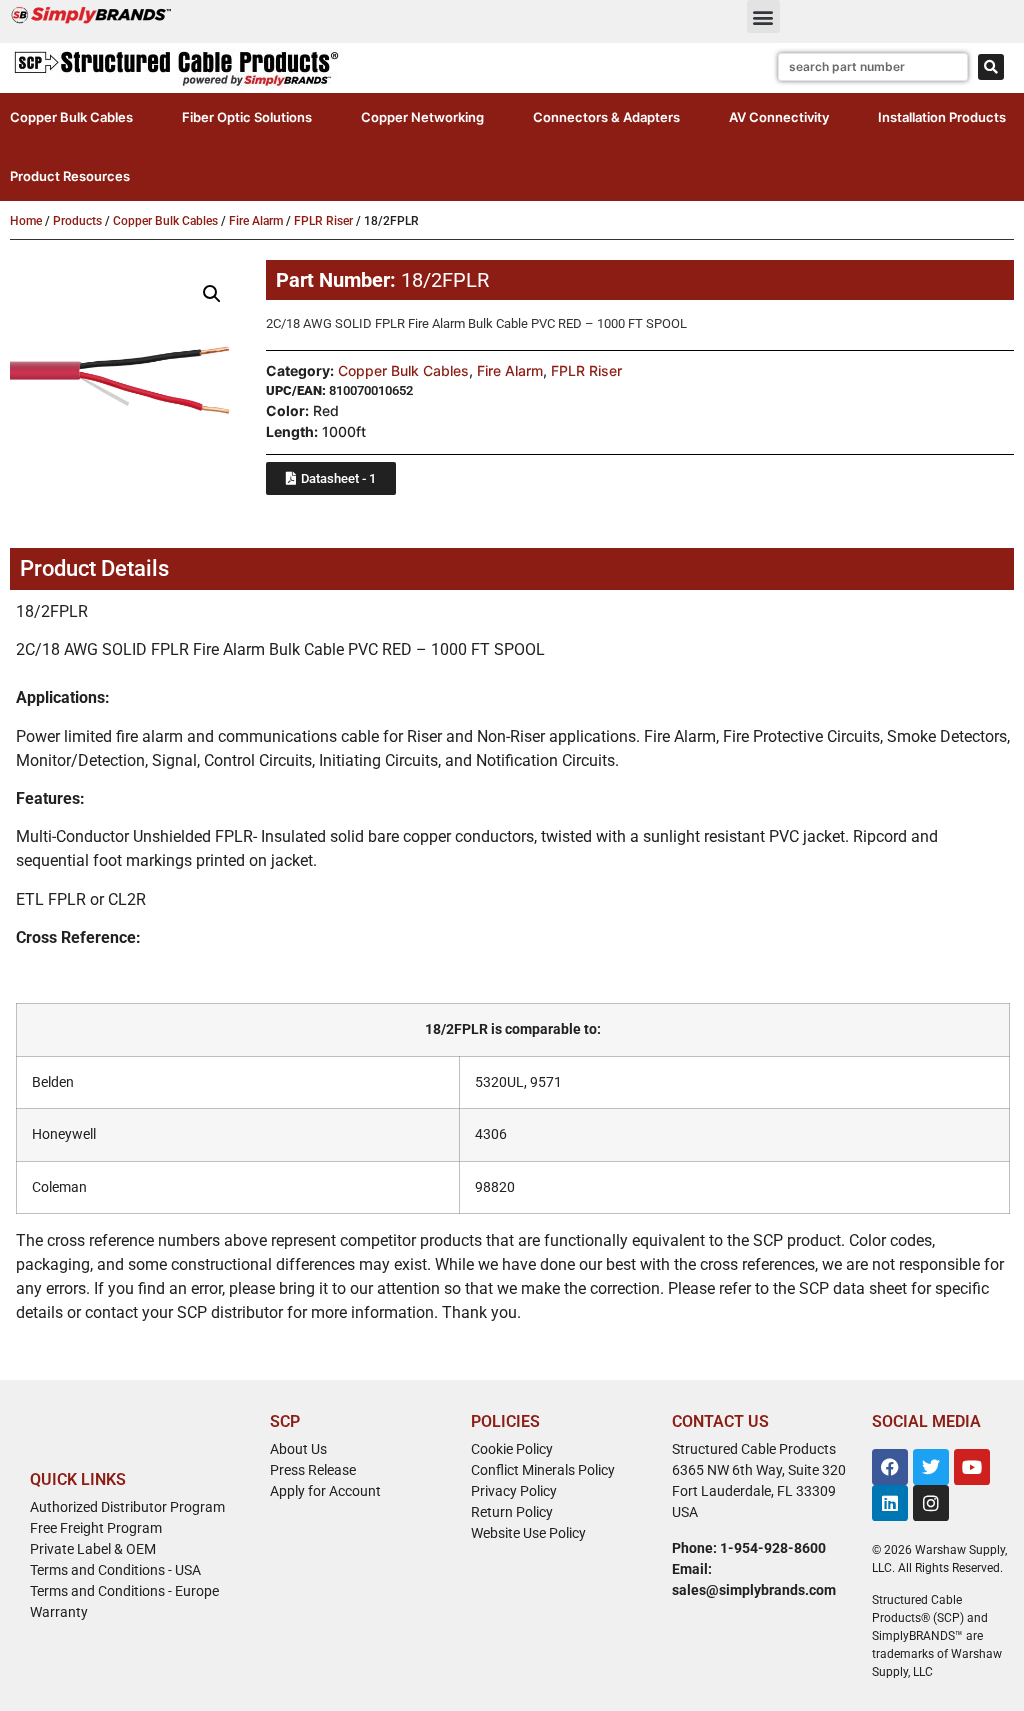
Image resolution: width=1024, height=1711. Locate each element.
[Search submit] (991, 67)
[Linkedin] (890, 1503)
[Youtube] (972, 1467)
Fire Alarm (256, 221)
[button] (763, 16)
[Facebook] (890, 1467)
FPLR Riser (323, 221)
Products (77, 221)
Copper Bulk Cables (165, 221)
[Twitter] (931, 1467)
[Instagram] (931, 1503)
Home (26, 221)
